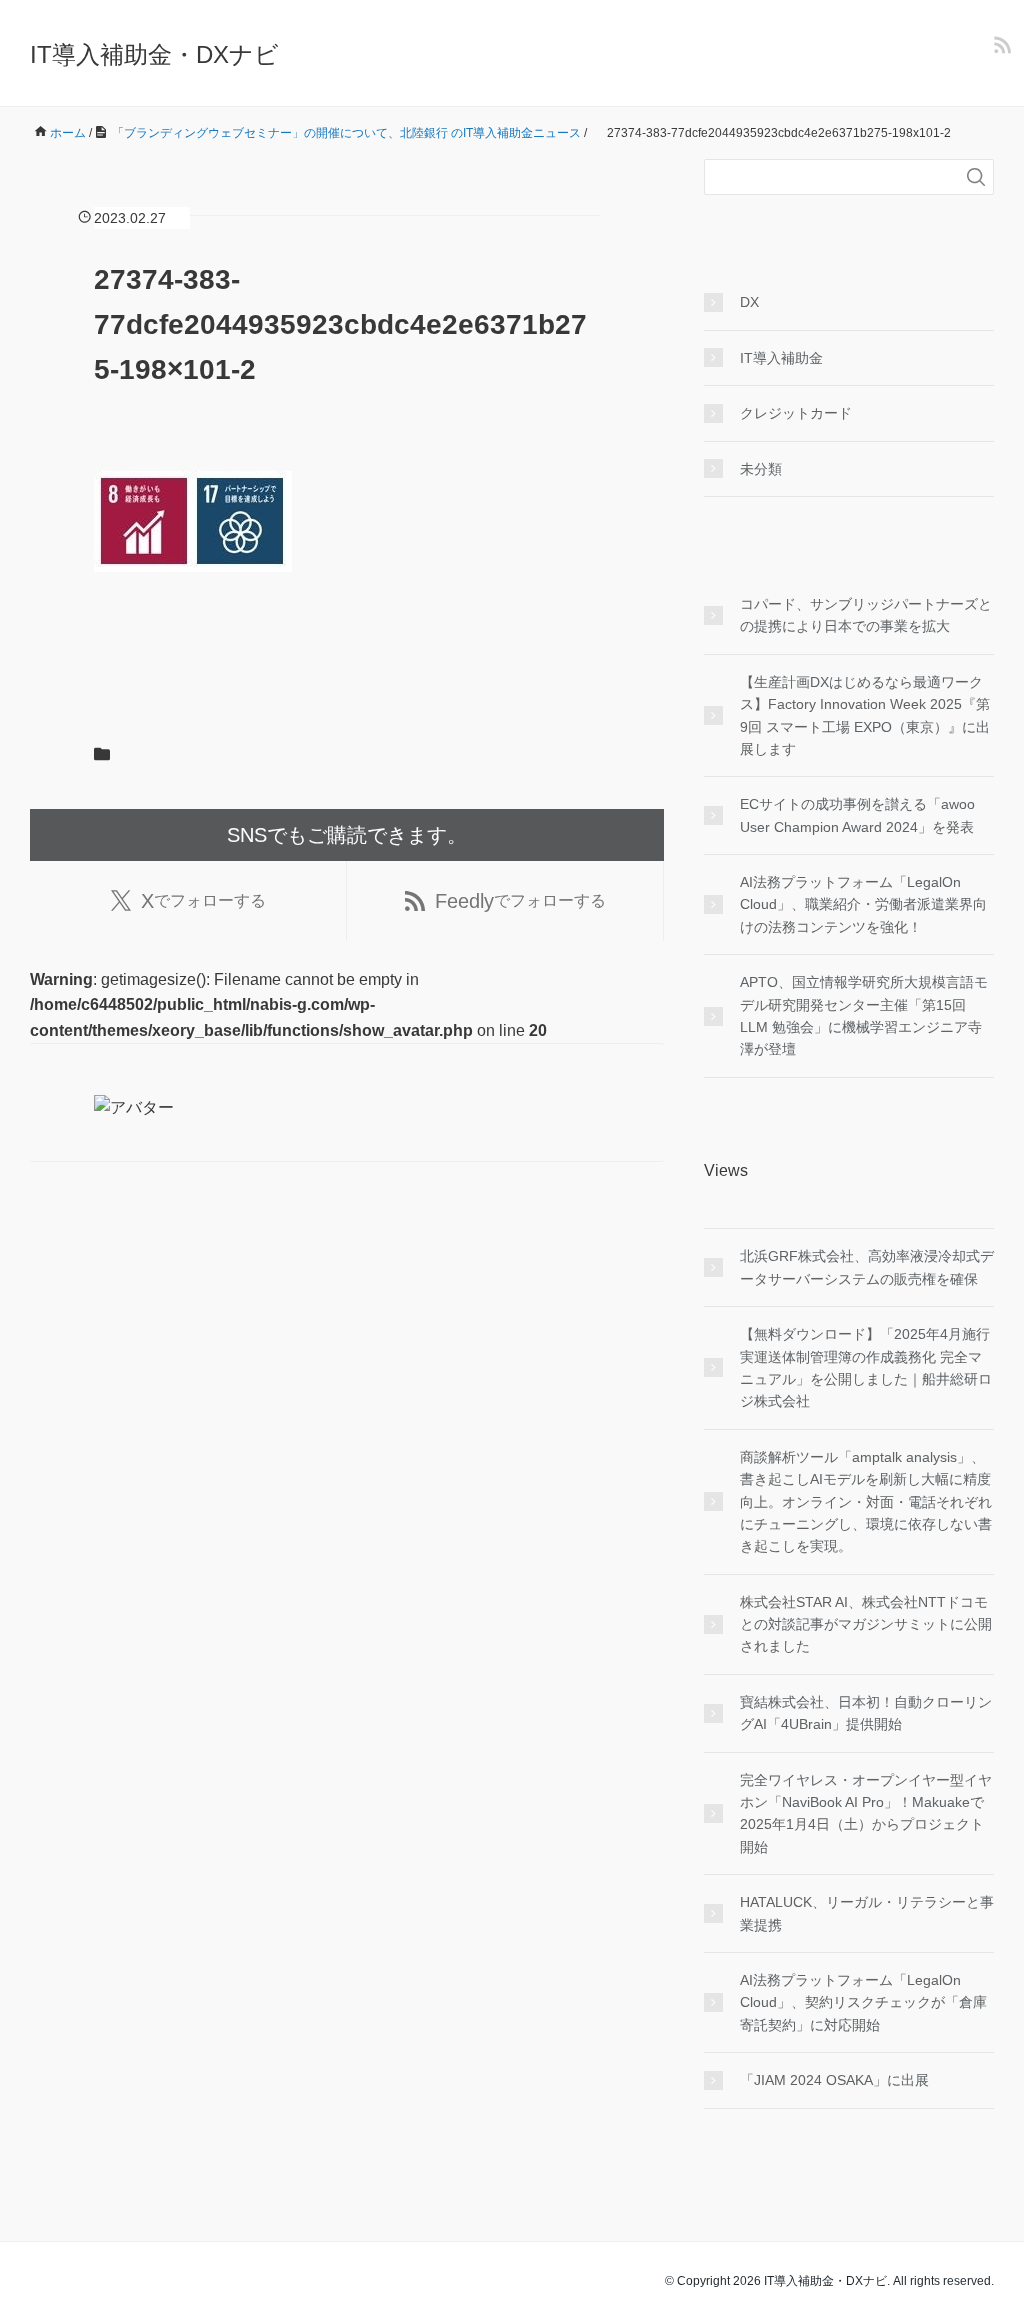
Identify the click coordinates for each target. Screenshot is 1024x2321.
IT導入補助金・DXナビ (154, 54)
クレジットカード (796, 413)
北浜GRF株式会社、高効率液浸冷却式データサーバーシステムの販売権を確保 (867, 1267)
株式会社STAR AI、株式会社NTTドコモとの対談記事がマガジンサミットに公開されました (866, 1624)
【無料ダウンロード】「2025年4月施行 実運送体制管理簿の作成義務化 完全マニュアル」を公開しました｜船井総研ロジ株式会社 (866, 1367)
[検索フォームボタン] (976, 177)
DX (749, 302)
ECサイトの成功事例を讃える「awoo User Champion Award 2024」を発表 (857, 815)
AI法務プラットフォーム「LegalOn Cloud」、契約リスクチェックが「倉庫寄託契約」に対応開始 (863, 2002)
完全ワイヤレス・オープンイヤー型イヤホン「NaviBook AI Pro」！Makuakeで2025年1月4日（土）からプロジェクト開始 (866, 1813)
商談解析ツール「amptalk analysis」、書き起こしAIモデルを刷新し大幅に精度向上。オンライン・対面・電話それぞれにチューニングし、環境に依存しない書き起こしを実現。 (866, 1502)
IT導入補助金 (781, 358)
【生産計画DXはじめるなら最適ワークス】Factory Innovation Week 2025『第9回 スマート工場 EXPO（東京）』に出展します (865, 715)
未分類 (761, 469)
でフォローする (203, 901)
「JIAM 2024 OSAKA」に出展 (834, 2080)
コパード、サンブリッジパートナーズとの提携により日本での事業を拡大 (866, 615)
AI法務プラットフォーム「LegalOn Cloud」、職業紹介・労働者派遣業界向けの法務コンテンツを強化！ (863, 904)
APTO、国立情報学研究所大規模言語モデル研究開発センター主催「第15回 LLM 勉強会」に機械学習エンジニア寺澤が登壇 (864, 1015)
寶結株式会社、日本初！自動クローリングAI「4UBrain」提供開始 (866, 1713)
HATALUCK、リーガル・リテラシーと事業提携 (867, 1913)
